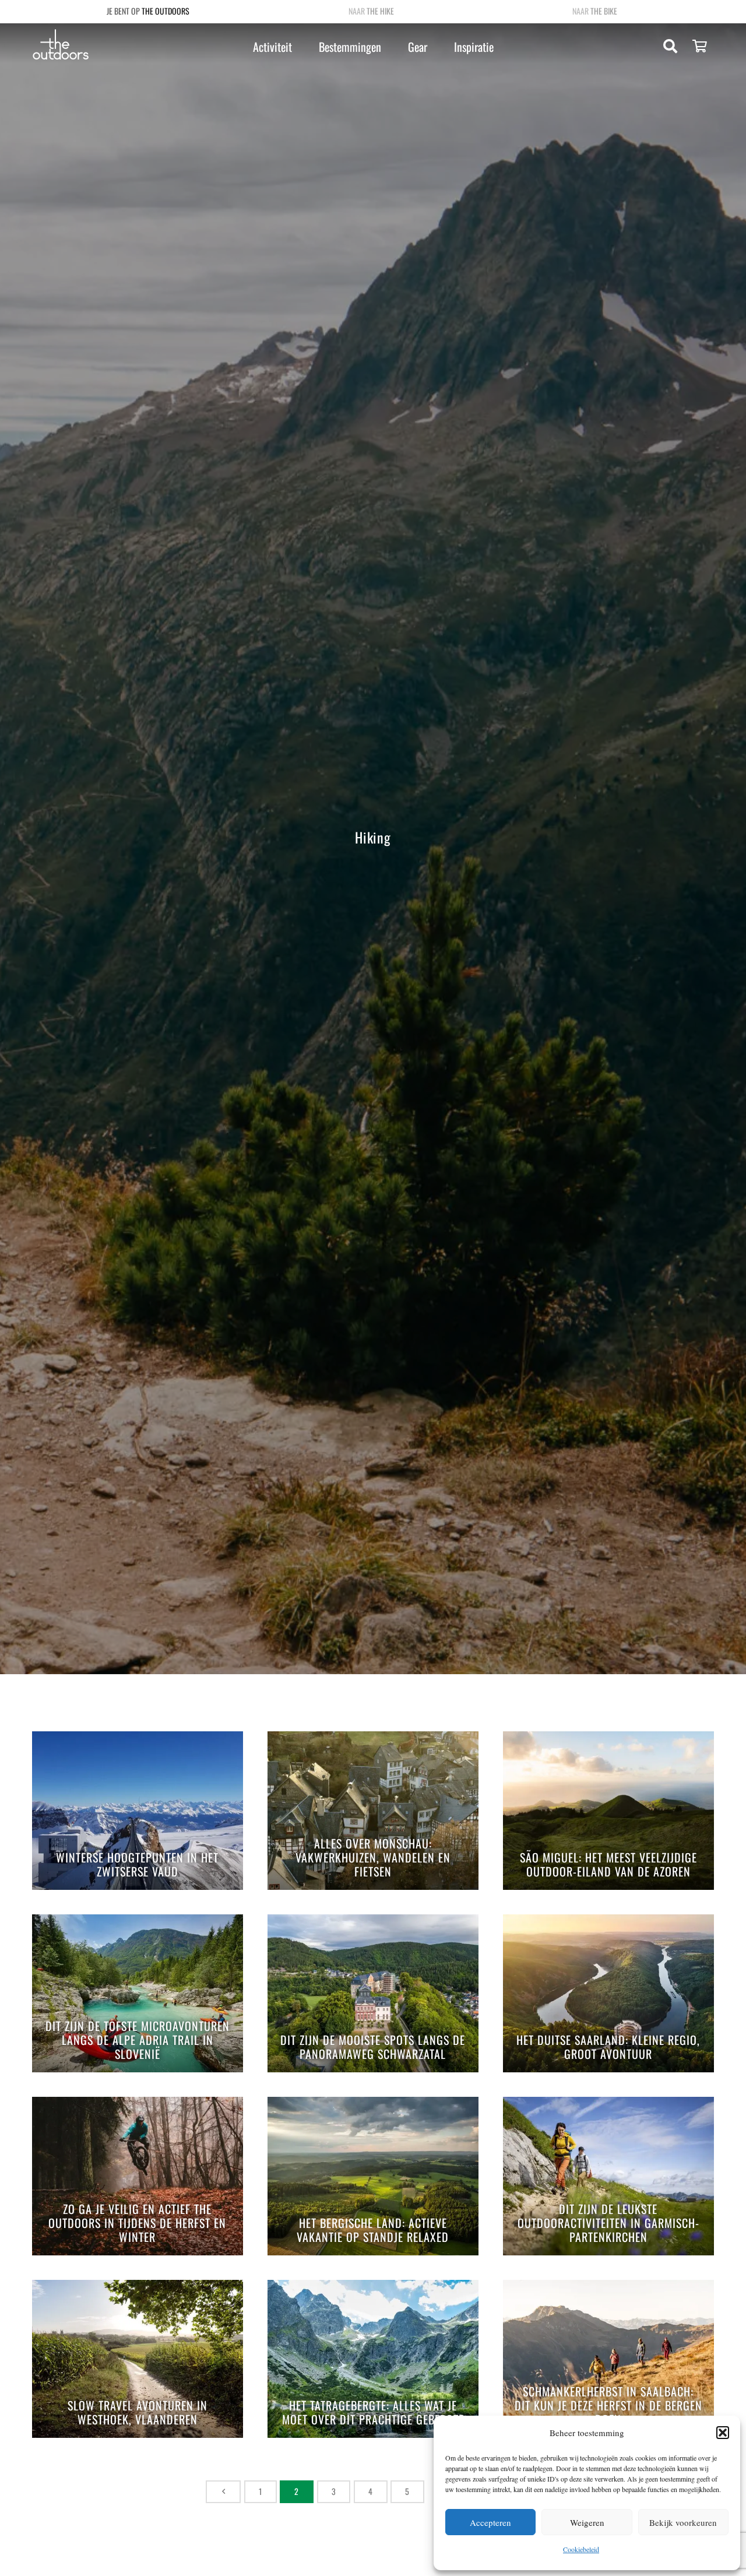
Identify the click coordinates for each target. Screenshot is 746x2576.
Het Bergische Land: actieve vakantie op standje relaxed (373, 2231)
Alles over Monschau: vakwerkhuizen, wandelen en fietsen (373, 1858)
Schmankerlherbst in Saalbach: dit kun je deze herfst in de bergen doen (608, 2406)
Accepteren (490, 2522)
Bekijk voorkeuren (683, 2522)
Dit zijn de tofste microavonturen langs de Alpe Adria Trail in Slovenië (138, 2041)
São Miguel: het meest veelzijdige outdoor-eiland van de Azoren (608, 1865)
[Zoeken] (671, 46)
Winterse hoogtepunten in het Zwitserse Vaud (137, 1865)
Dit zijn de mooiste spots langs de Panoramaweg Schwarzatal (373, 2048)
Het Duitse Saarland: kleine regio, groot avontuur (608, 2048)
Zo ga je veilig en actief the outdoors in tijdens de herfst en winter (137, 2224)
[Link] (61, 45)
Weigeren (587, 2522)
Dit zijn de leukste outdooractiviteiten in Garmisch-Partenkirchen (608, 2224)
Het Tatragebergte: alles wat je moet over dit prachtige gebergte (373, 2413)
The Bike (604, 11)
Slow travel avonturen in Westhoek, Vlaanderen (138, 2413)
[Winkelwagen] (700, 47)
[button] (723, 2433)
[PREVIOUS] (224, 2492)
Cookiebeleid (581, 2549)
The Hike (380, 11)
